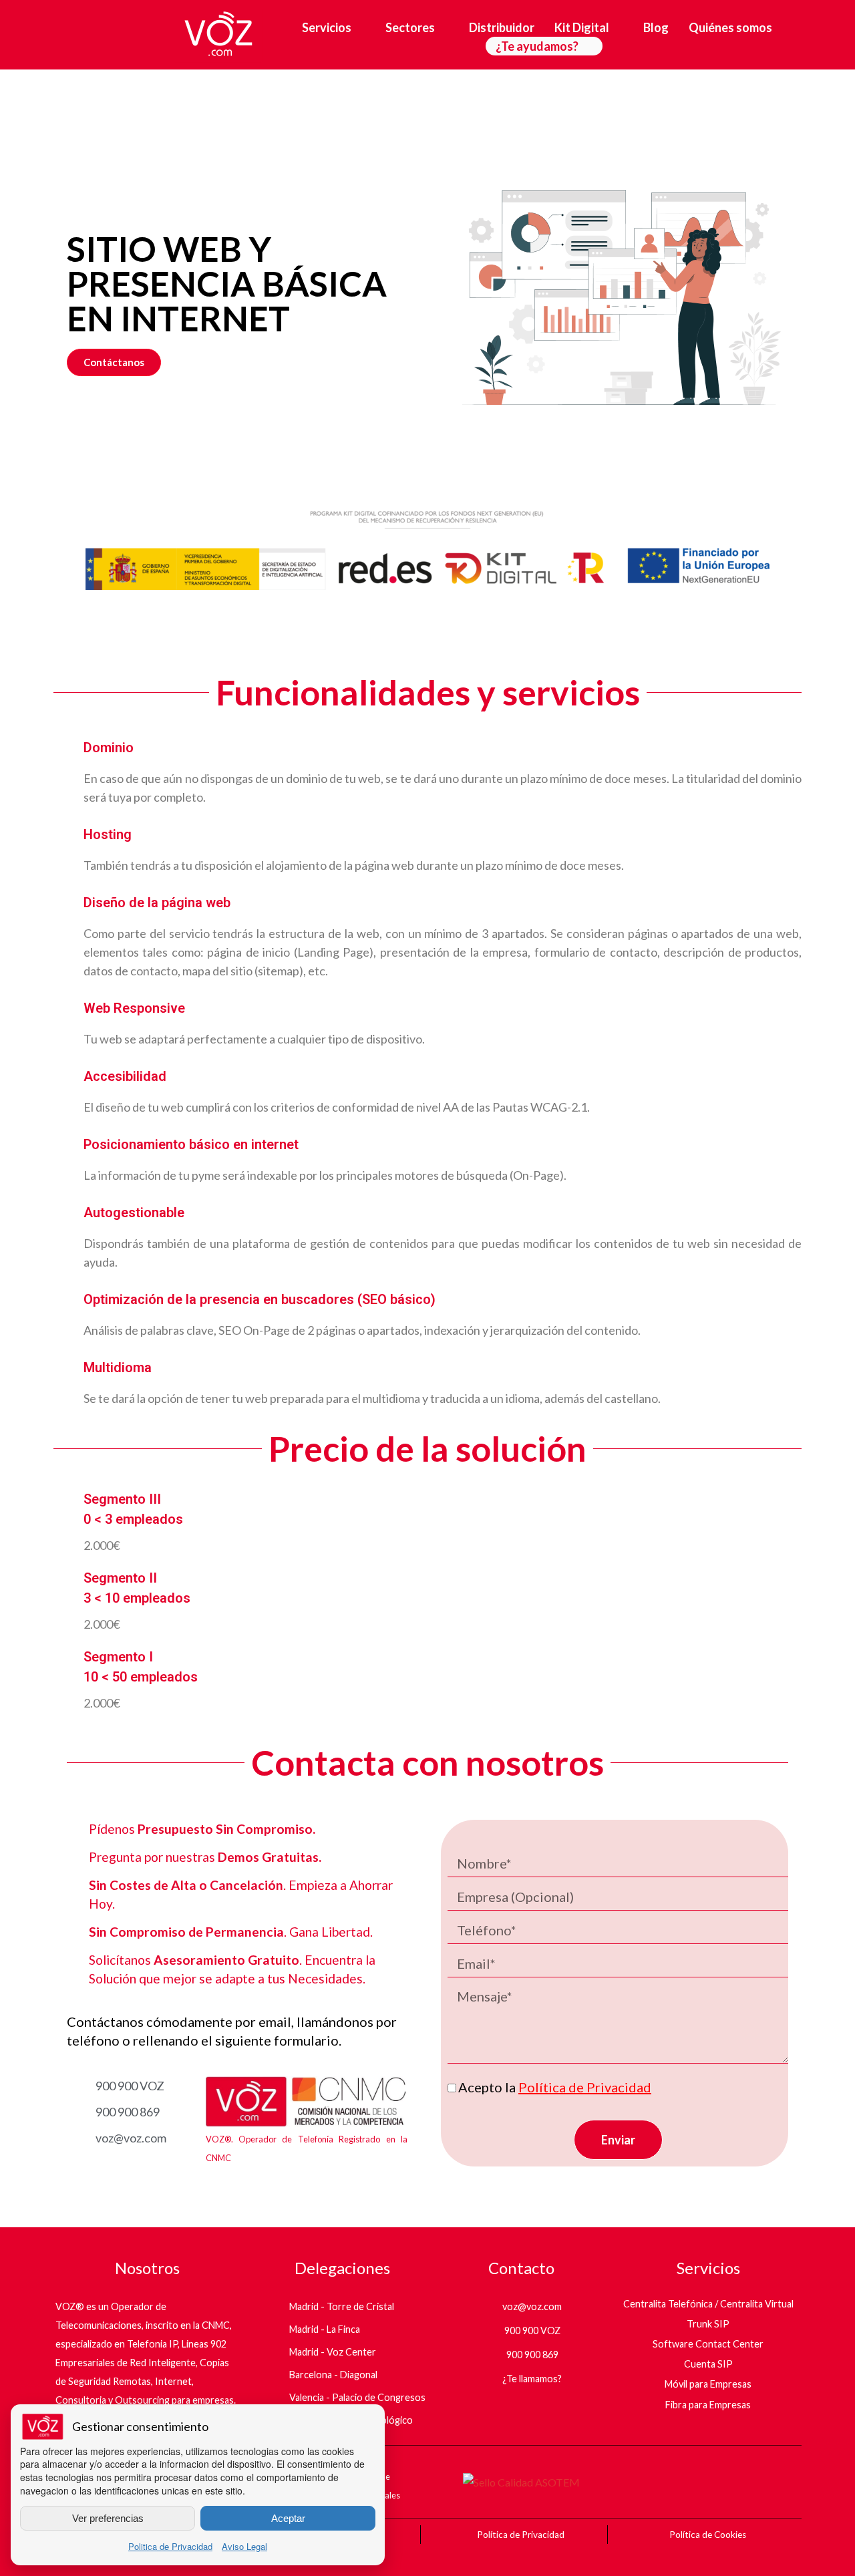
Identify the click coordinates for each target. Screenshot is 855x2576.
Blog (656, 27)
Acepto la (555, 2087)
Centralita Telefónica (668, 2304)
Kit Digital (582, 27)
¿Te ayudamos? (537, 46)
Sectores (410, 27)
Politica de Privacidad (170, 2546)
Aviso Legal (244, 2546)
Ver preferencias (108, 2518)
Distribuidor (502, 27)
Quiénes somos (730, 27)
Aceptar (288, 2518)
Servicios (327, 27)
